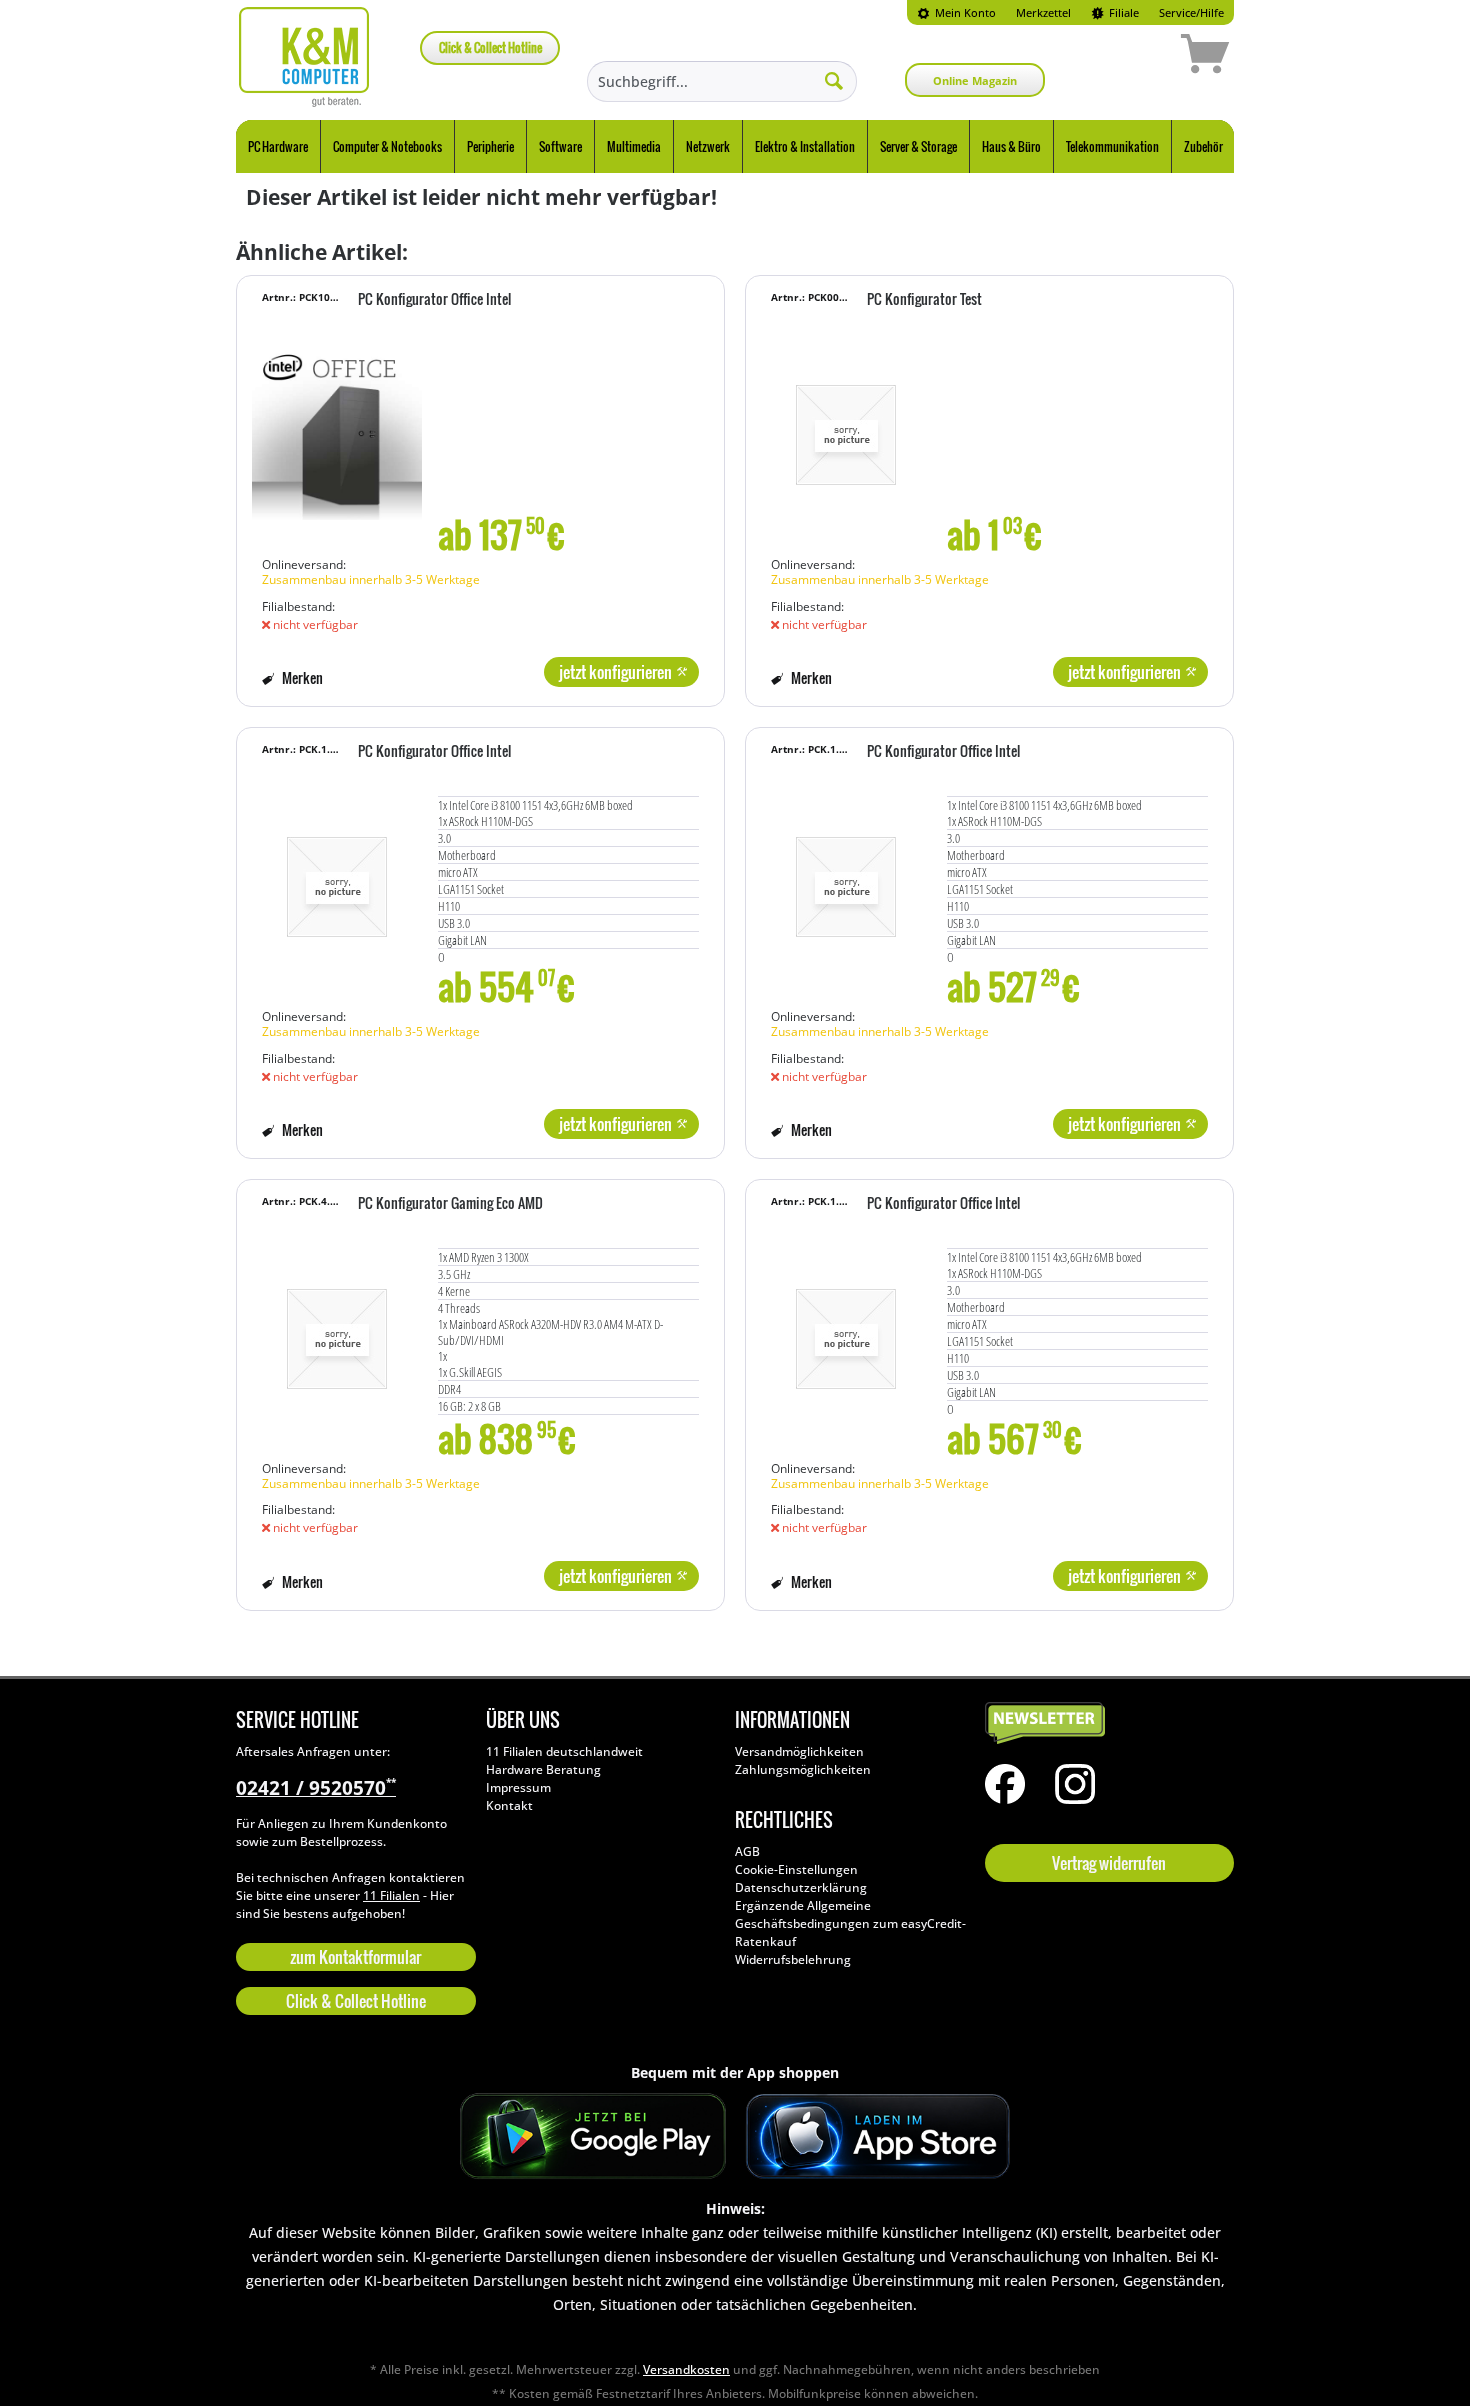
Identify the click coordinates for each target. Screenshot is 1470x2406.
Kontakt (509, 1805)
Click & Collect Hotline (490, 47)
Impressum (518, 1787)
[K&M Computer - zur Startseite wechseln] (304, 57)
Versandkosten (686, 2369)
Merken (301, 677)
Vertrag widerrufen (1109, 1863)
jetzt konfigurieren (615, 672)
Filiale (1122, 12)
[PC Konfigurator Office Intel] (337, 425)
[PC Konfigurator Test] (846, 425)
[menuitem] (956, 12)
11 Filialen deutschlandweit (564, 1751)
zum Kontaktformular (355, 1957)
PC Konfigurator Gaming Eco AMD (450, 1204)
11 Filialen (391, 1895)
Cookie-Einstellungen (796, 1869)
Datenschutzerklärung (801, 1887)
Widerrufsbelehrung (793, 1959)
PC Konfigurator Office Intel (434, 300)
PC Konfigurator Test (924, 300)
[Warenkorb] (1134, 57)
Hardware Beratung (543, 1769)
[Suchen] (834, 80)
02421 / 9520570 (316, 1788)
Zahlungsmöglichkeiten (803, 1769)
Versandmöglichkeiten (799, 1751)
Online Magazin (975, 80)
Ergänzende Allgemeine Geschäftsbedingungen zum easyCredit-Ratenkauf (850, 1923)
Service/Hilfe (1191, 12)
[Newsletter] (1105, 1724)
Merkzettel (1043, 12)
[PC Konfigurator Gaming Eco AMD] (337, 1329)
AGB (747, 1851)
